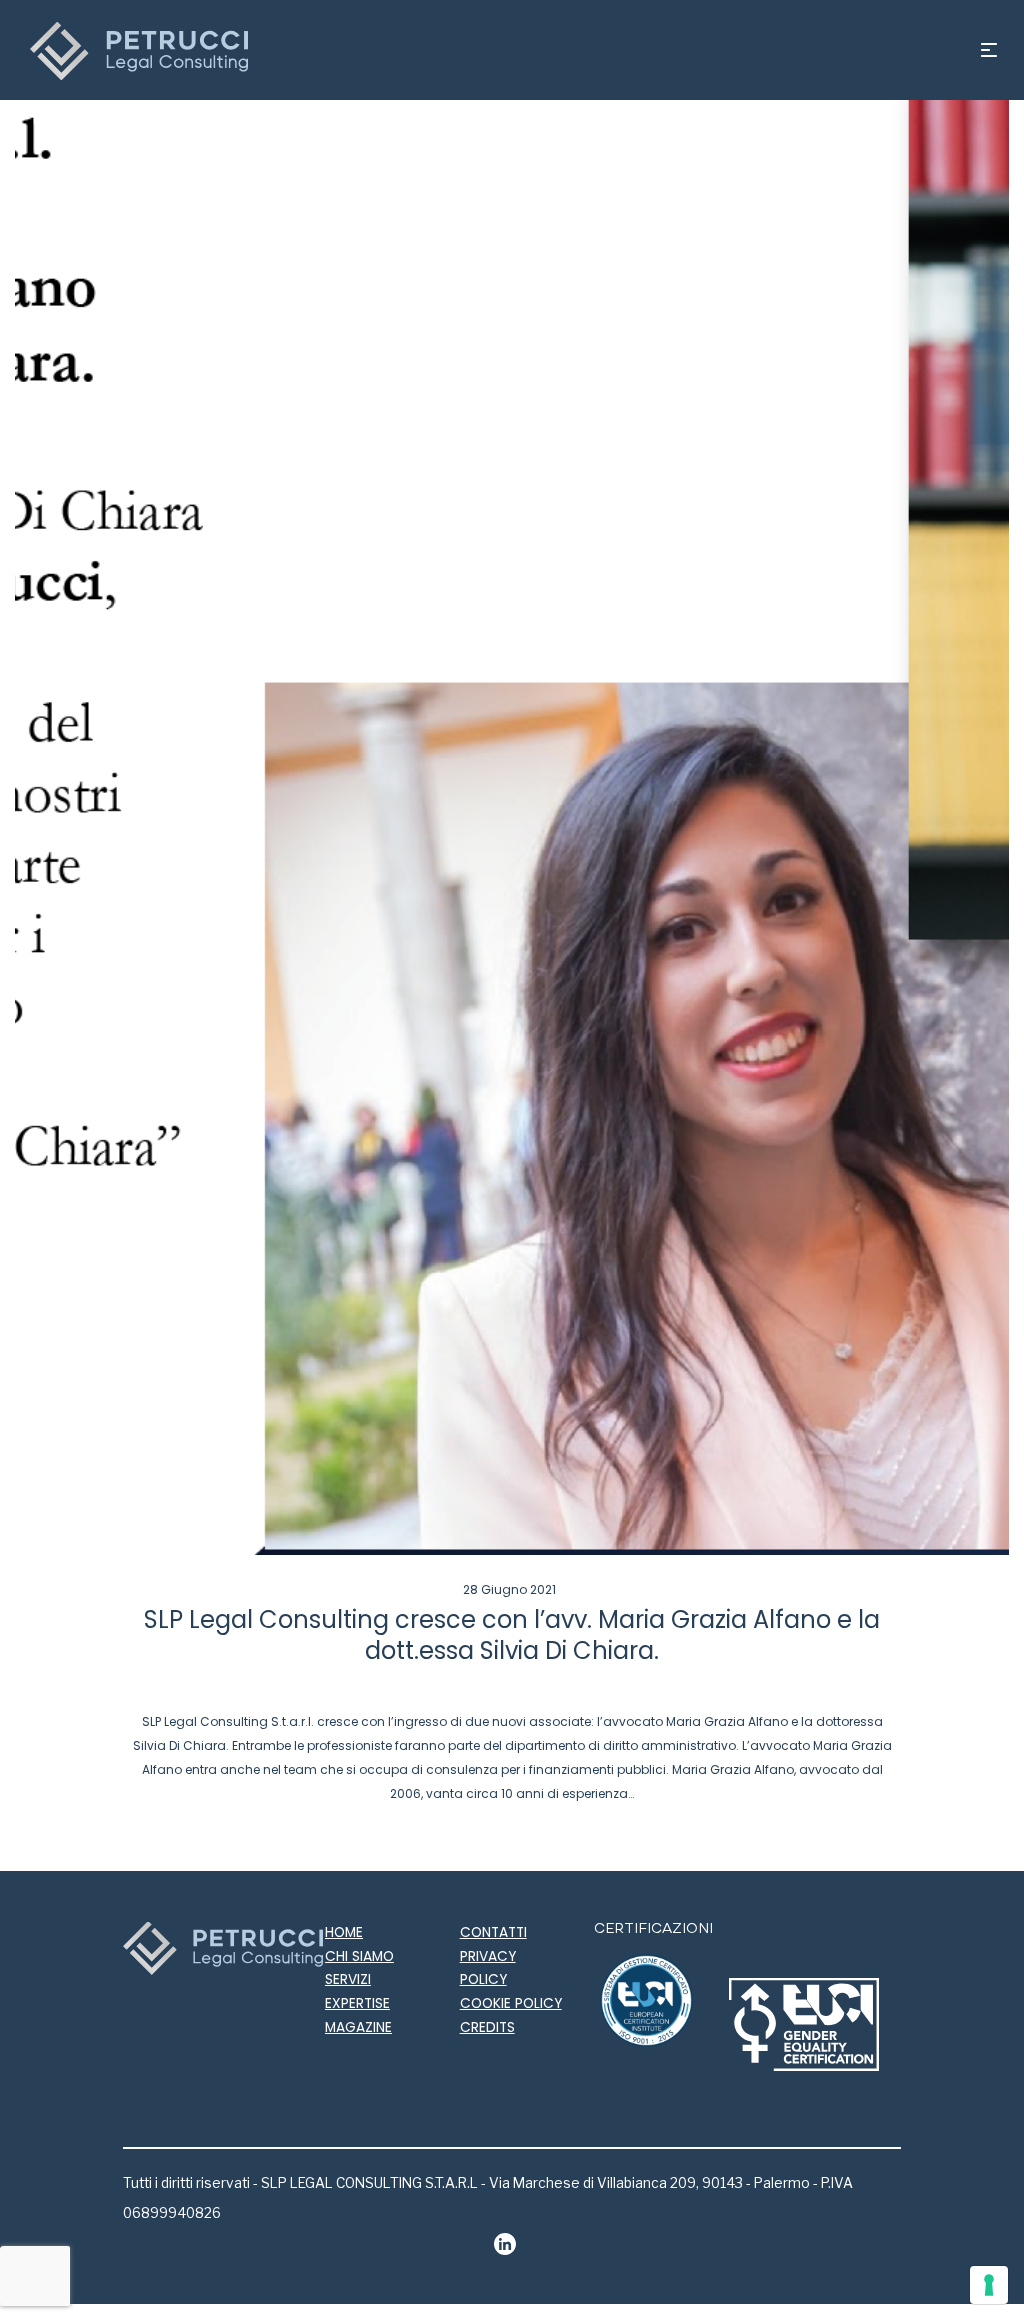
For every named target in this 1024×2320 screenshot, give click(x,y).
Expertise (357, 2003)
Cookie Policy (511, 2003)
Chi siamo (359, 1956)
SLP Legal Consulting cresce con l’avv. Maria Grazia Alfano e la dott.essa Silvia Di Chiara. (512, 1635)
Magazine (358, 2027)
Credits (487, 2027)
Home (344, 1932)
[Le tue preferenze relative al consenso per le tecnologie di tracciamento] (989, 2285)
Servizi (348, 1979)
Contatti (493, 1932)
